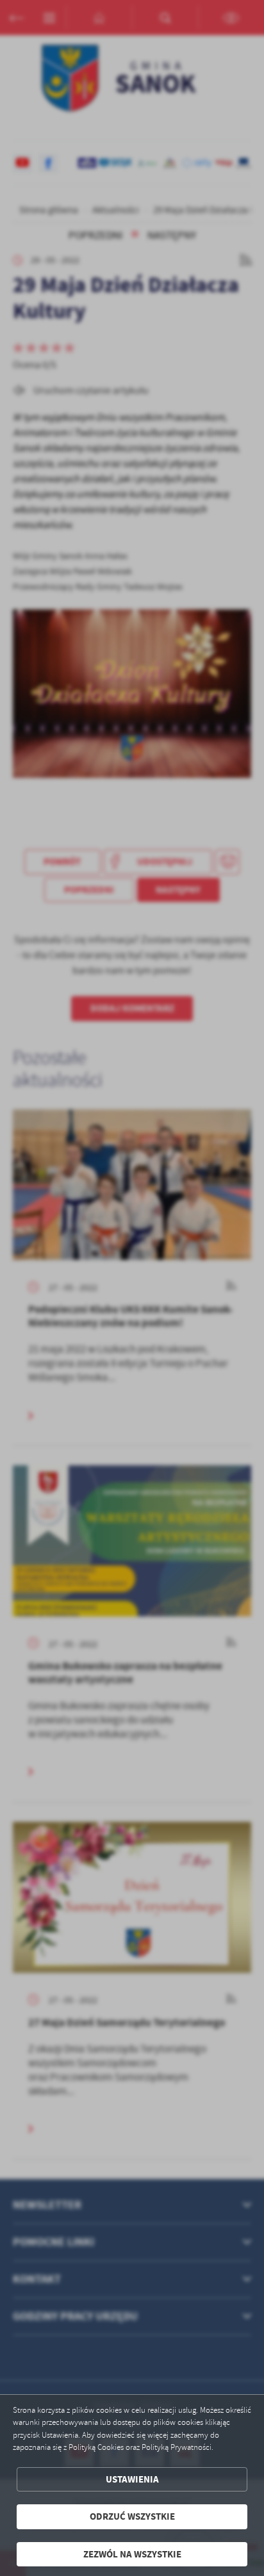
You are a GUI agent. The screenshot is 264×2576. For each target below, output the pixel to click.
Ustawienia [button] (132, 2479)
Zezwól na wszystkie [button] (132, 2554)
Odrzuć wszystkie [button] (132, 2516)
